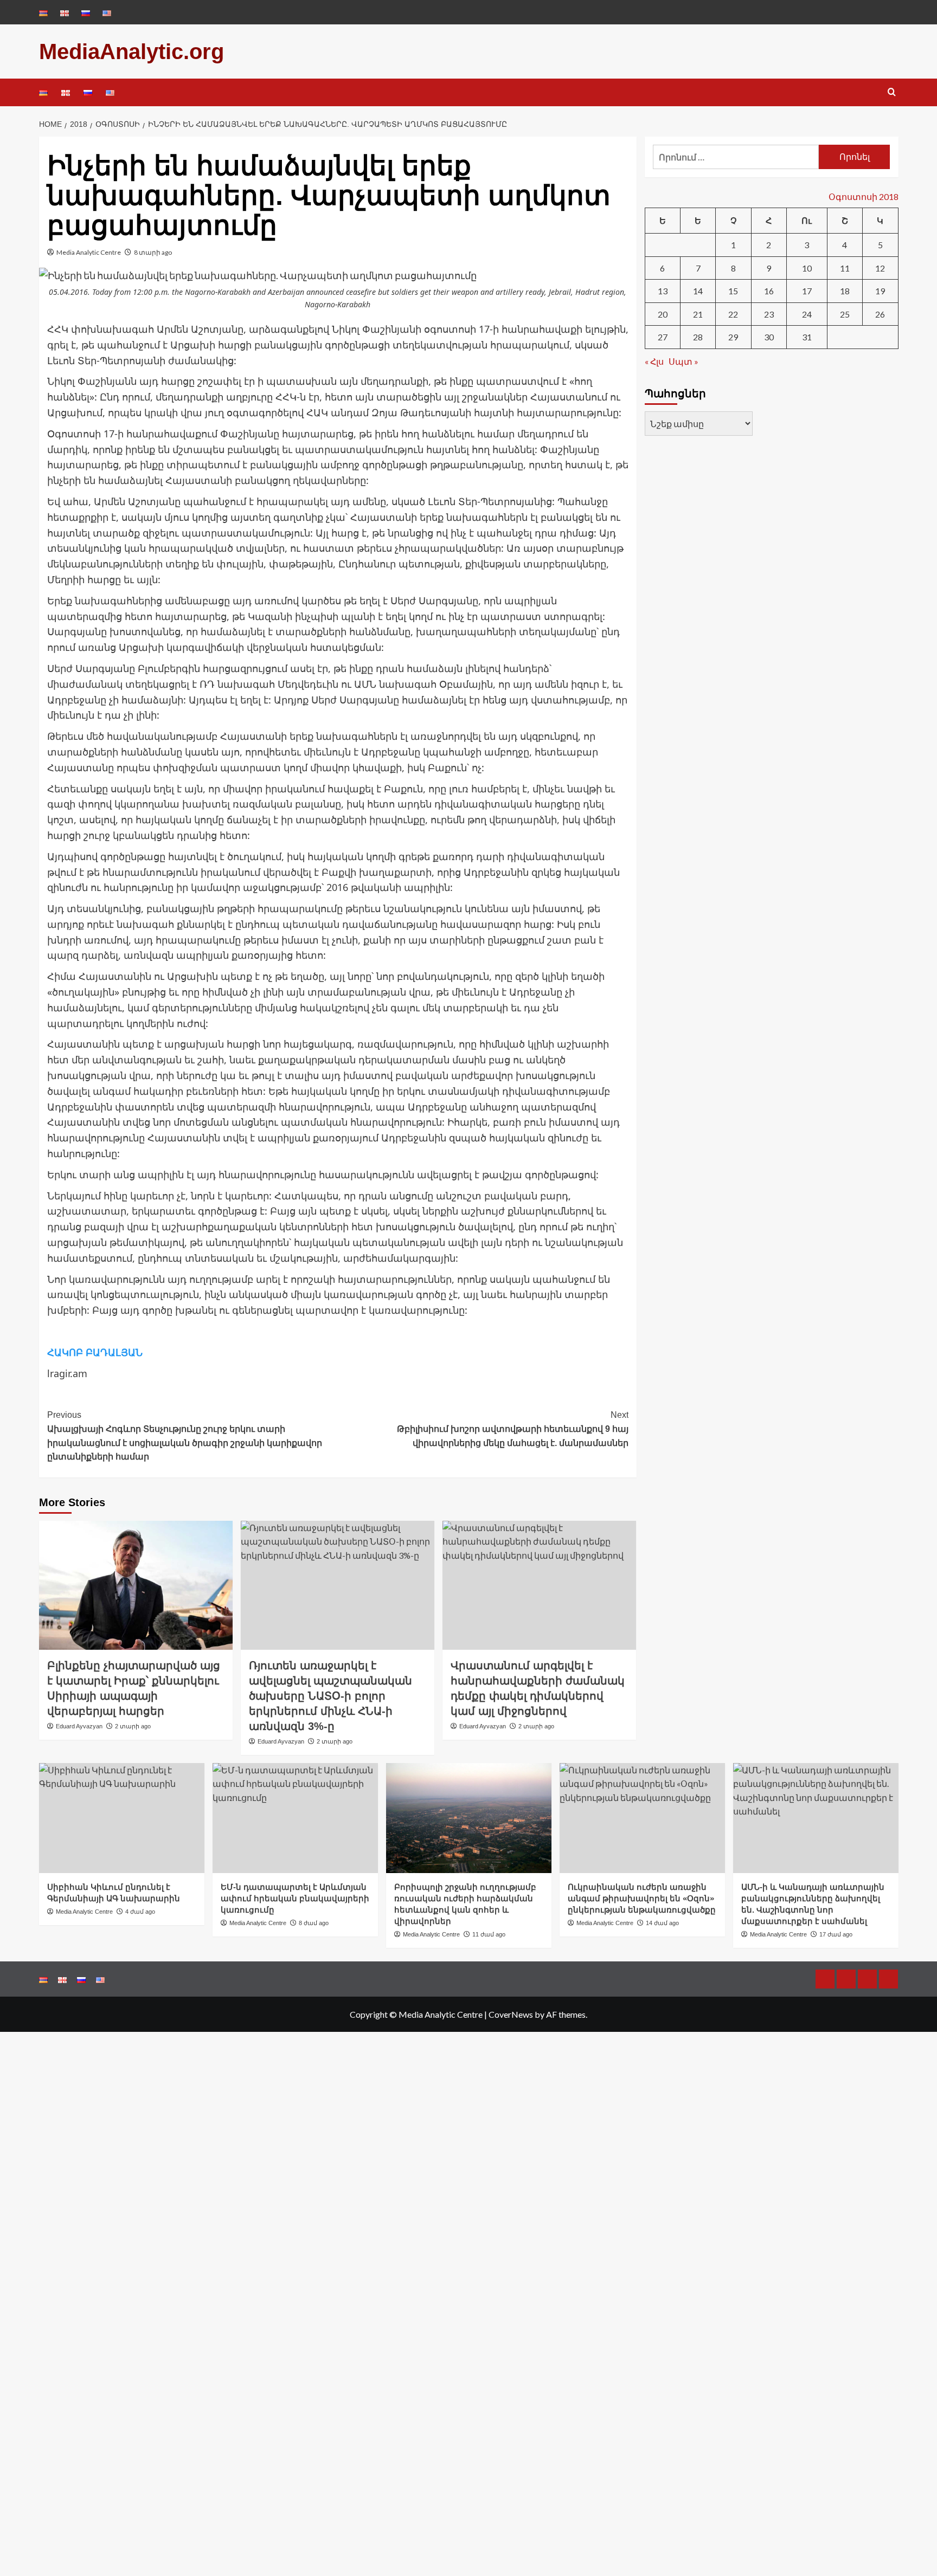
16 (769, 291)
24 (807, 314)
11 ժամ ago (489, 1934)
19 (880, 291)
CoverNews (511, 2014)
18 (845, 291)
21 (698, 314)
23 (769, 314)
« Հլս (654, 361)
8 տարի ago (153, 252)
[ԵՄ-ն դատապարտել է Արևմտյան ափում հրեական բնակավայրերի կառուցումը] (295, 1818)
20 (663, 314)
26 (880, 314)
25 (845, 314)
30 (769, 337)
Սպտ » (684, 361)
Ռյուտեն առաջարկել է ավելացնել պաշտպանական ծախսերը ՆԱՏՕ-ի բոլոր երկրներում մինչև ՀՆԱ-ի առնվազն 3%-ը (330, 1696)
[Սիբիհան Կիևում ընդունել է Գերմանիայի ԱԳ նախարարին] (122, 1818)
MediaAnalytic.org (131, 51)
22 (733, 314)
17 (807, 291)
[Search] (892, 92)
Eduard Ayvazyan (79, 1726)
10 (807, 267)
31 (807, 337)
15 (733, 291)
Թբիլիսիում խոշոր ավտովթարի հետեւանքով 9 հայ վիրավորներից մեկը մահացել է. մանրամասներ (513, 1429)
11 (845, 267)
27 (663, 337)
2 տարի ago (133, 1726)
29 (733, 337)
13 (663, 291)
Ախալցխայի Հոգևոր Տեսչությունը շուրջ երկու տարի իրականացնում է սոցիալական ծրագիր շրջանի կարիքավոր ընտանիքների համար (185, 1436)
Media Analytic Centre (89, 252)
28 (698, 337)
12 (880, 267)
